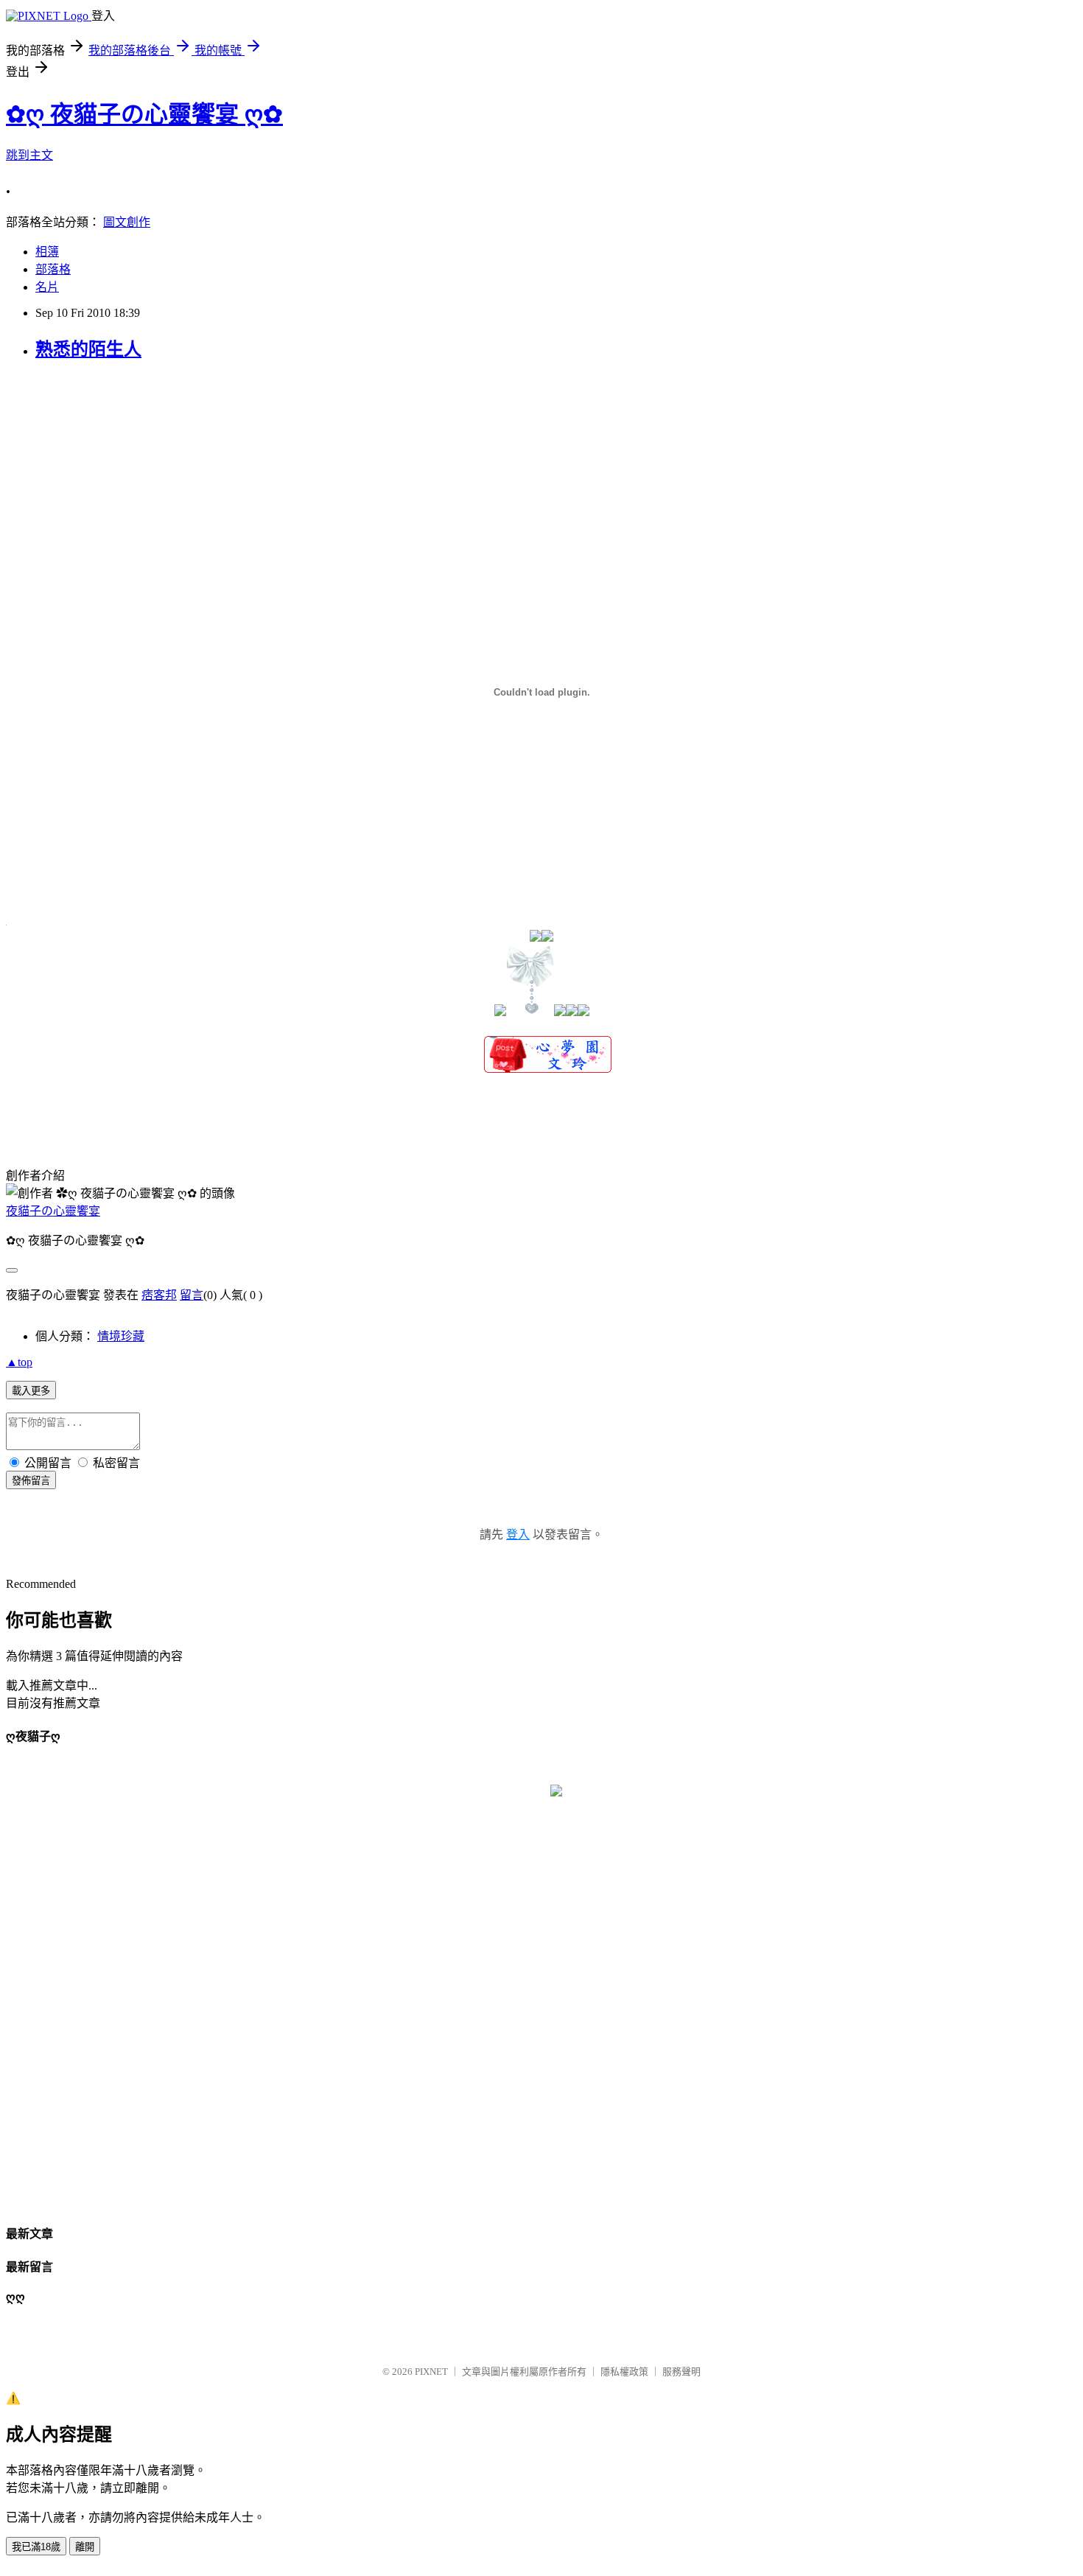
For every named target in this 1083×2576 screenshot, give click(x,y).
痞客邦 (159, 1295)
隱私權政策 (624, 2372)
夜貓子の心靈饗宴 (53, 1211)
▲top (19, 1362)
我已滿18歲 (36, 2547)
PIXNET (431, 2372)
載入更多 (31, 1391)
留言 (192, 1295)
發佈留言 (31, 1481)
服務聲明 (681, 2372)
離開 (85, 2547)
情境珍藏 (121, 1336)
